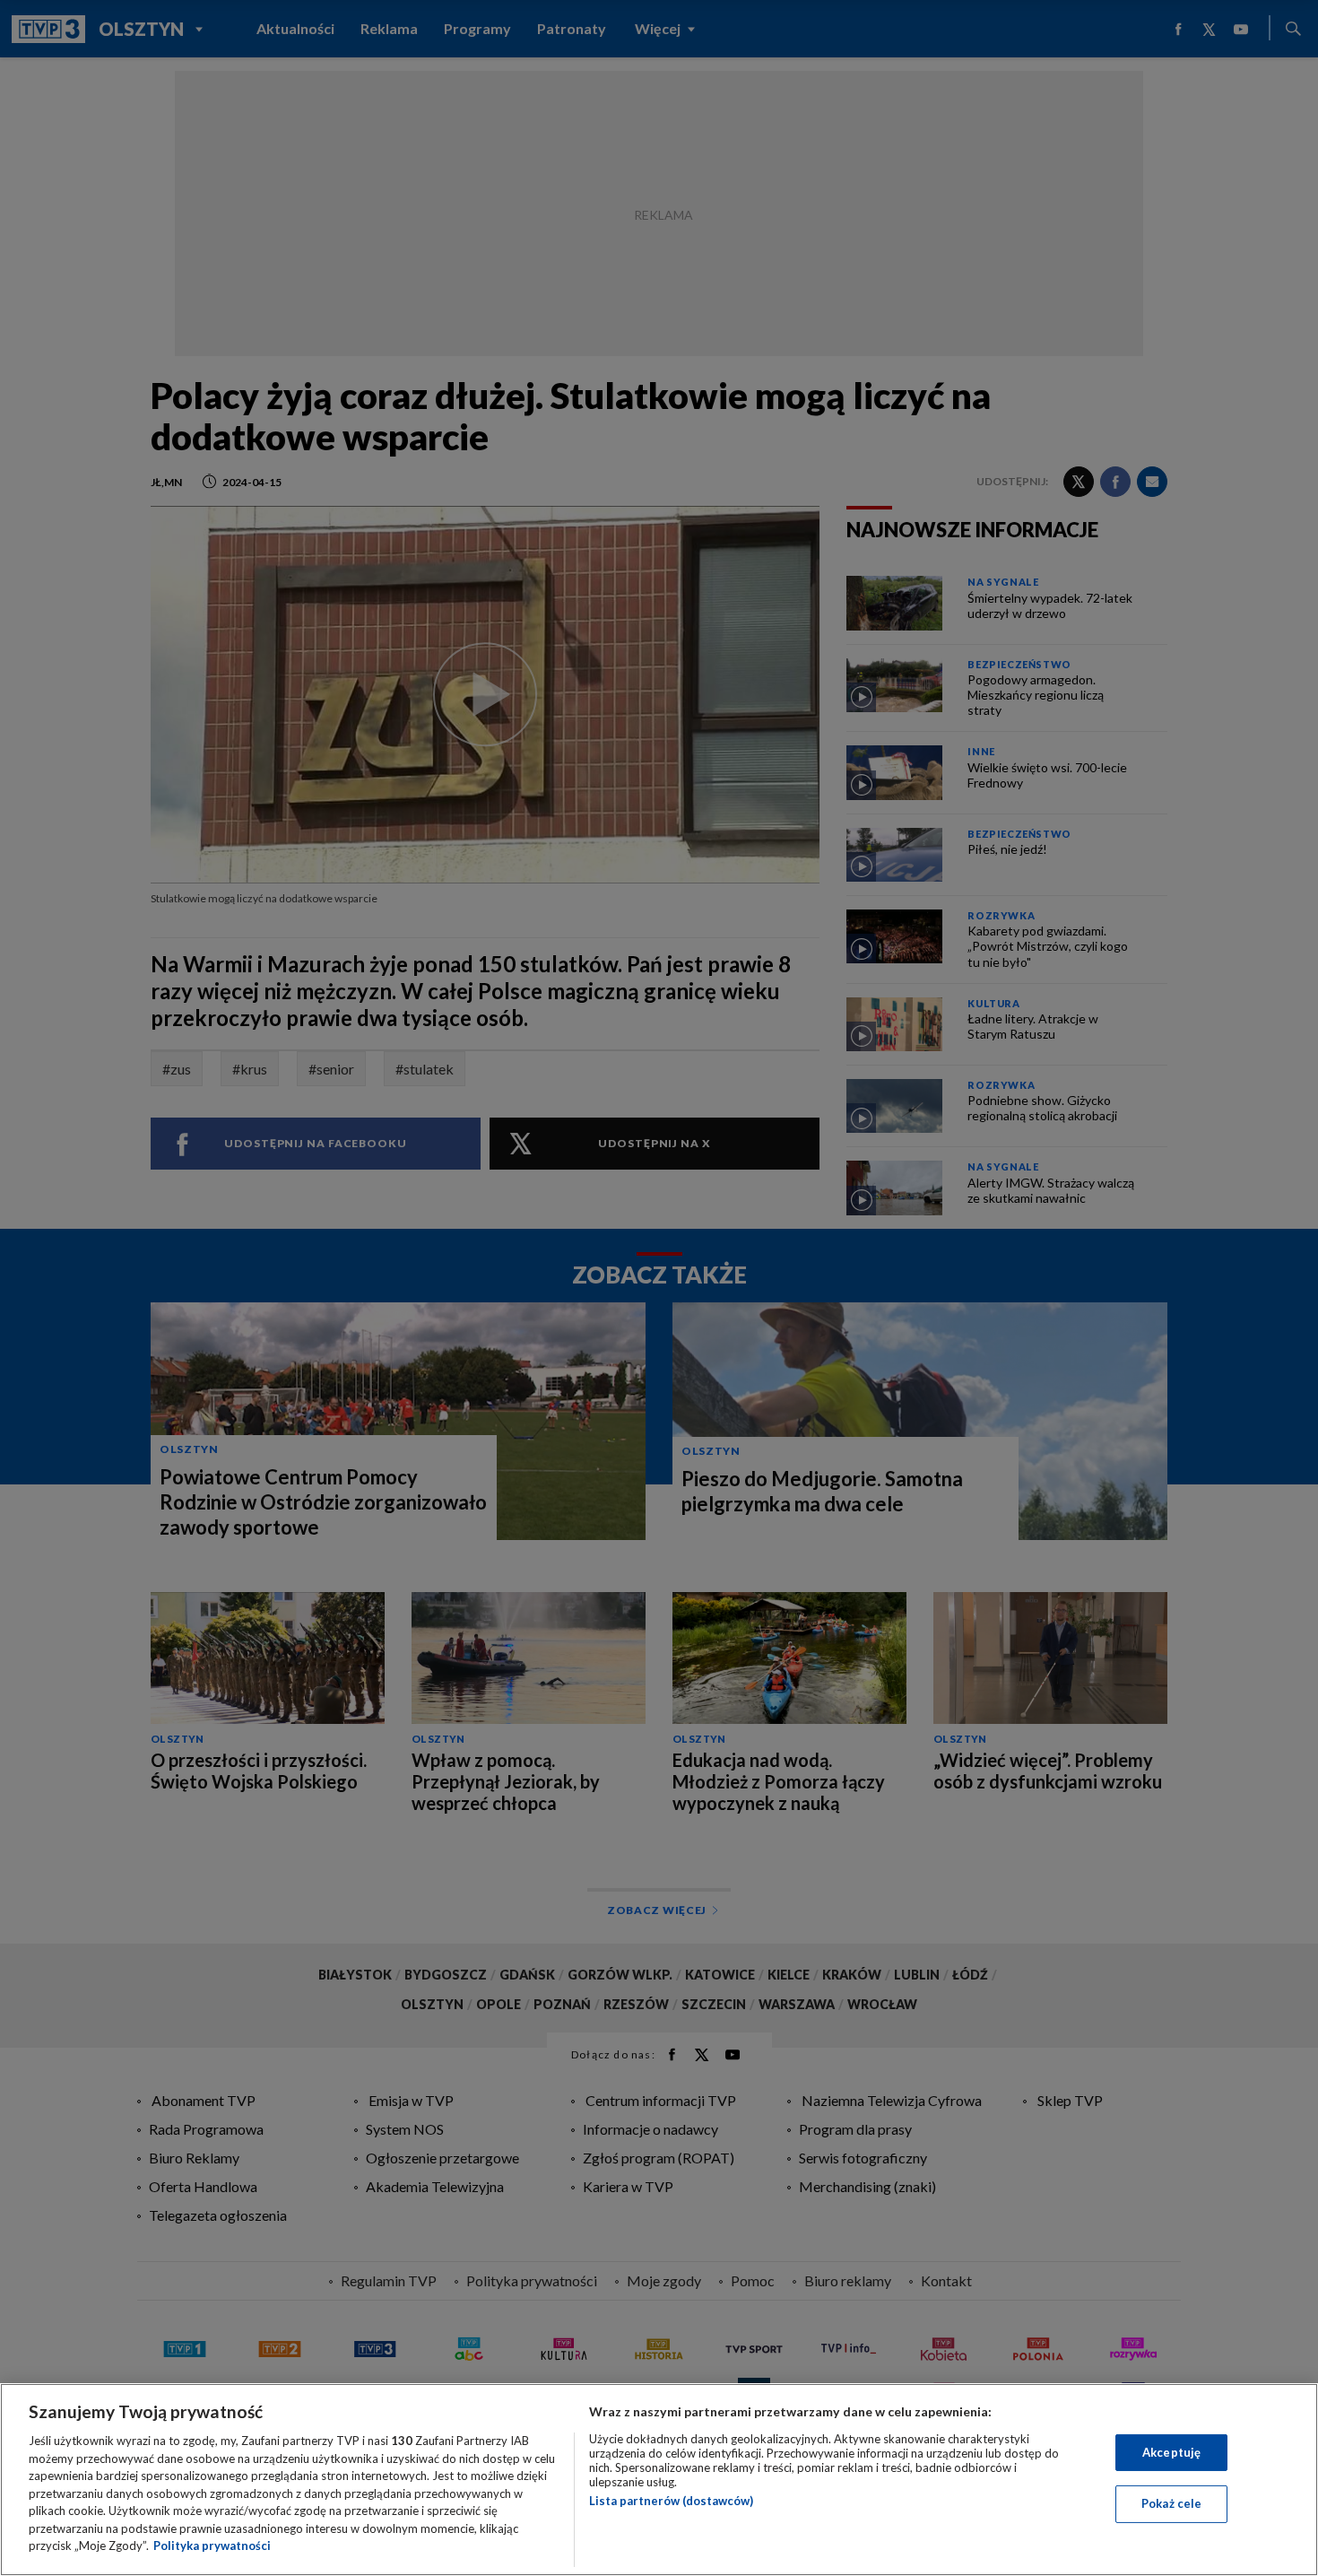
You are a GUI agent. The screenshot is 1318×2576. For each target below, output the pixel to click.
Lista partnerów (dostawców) (671, 2501)
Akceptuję (1171, 2452)
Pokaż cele (1171, 2503)
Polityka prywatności (212, 2546)
